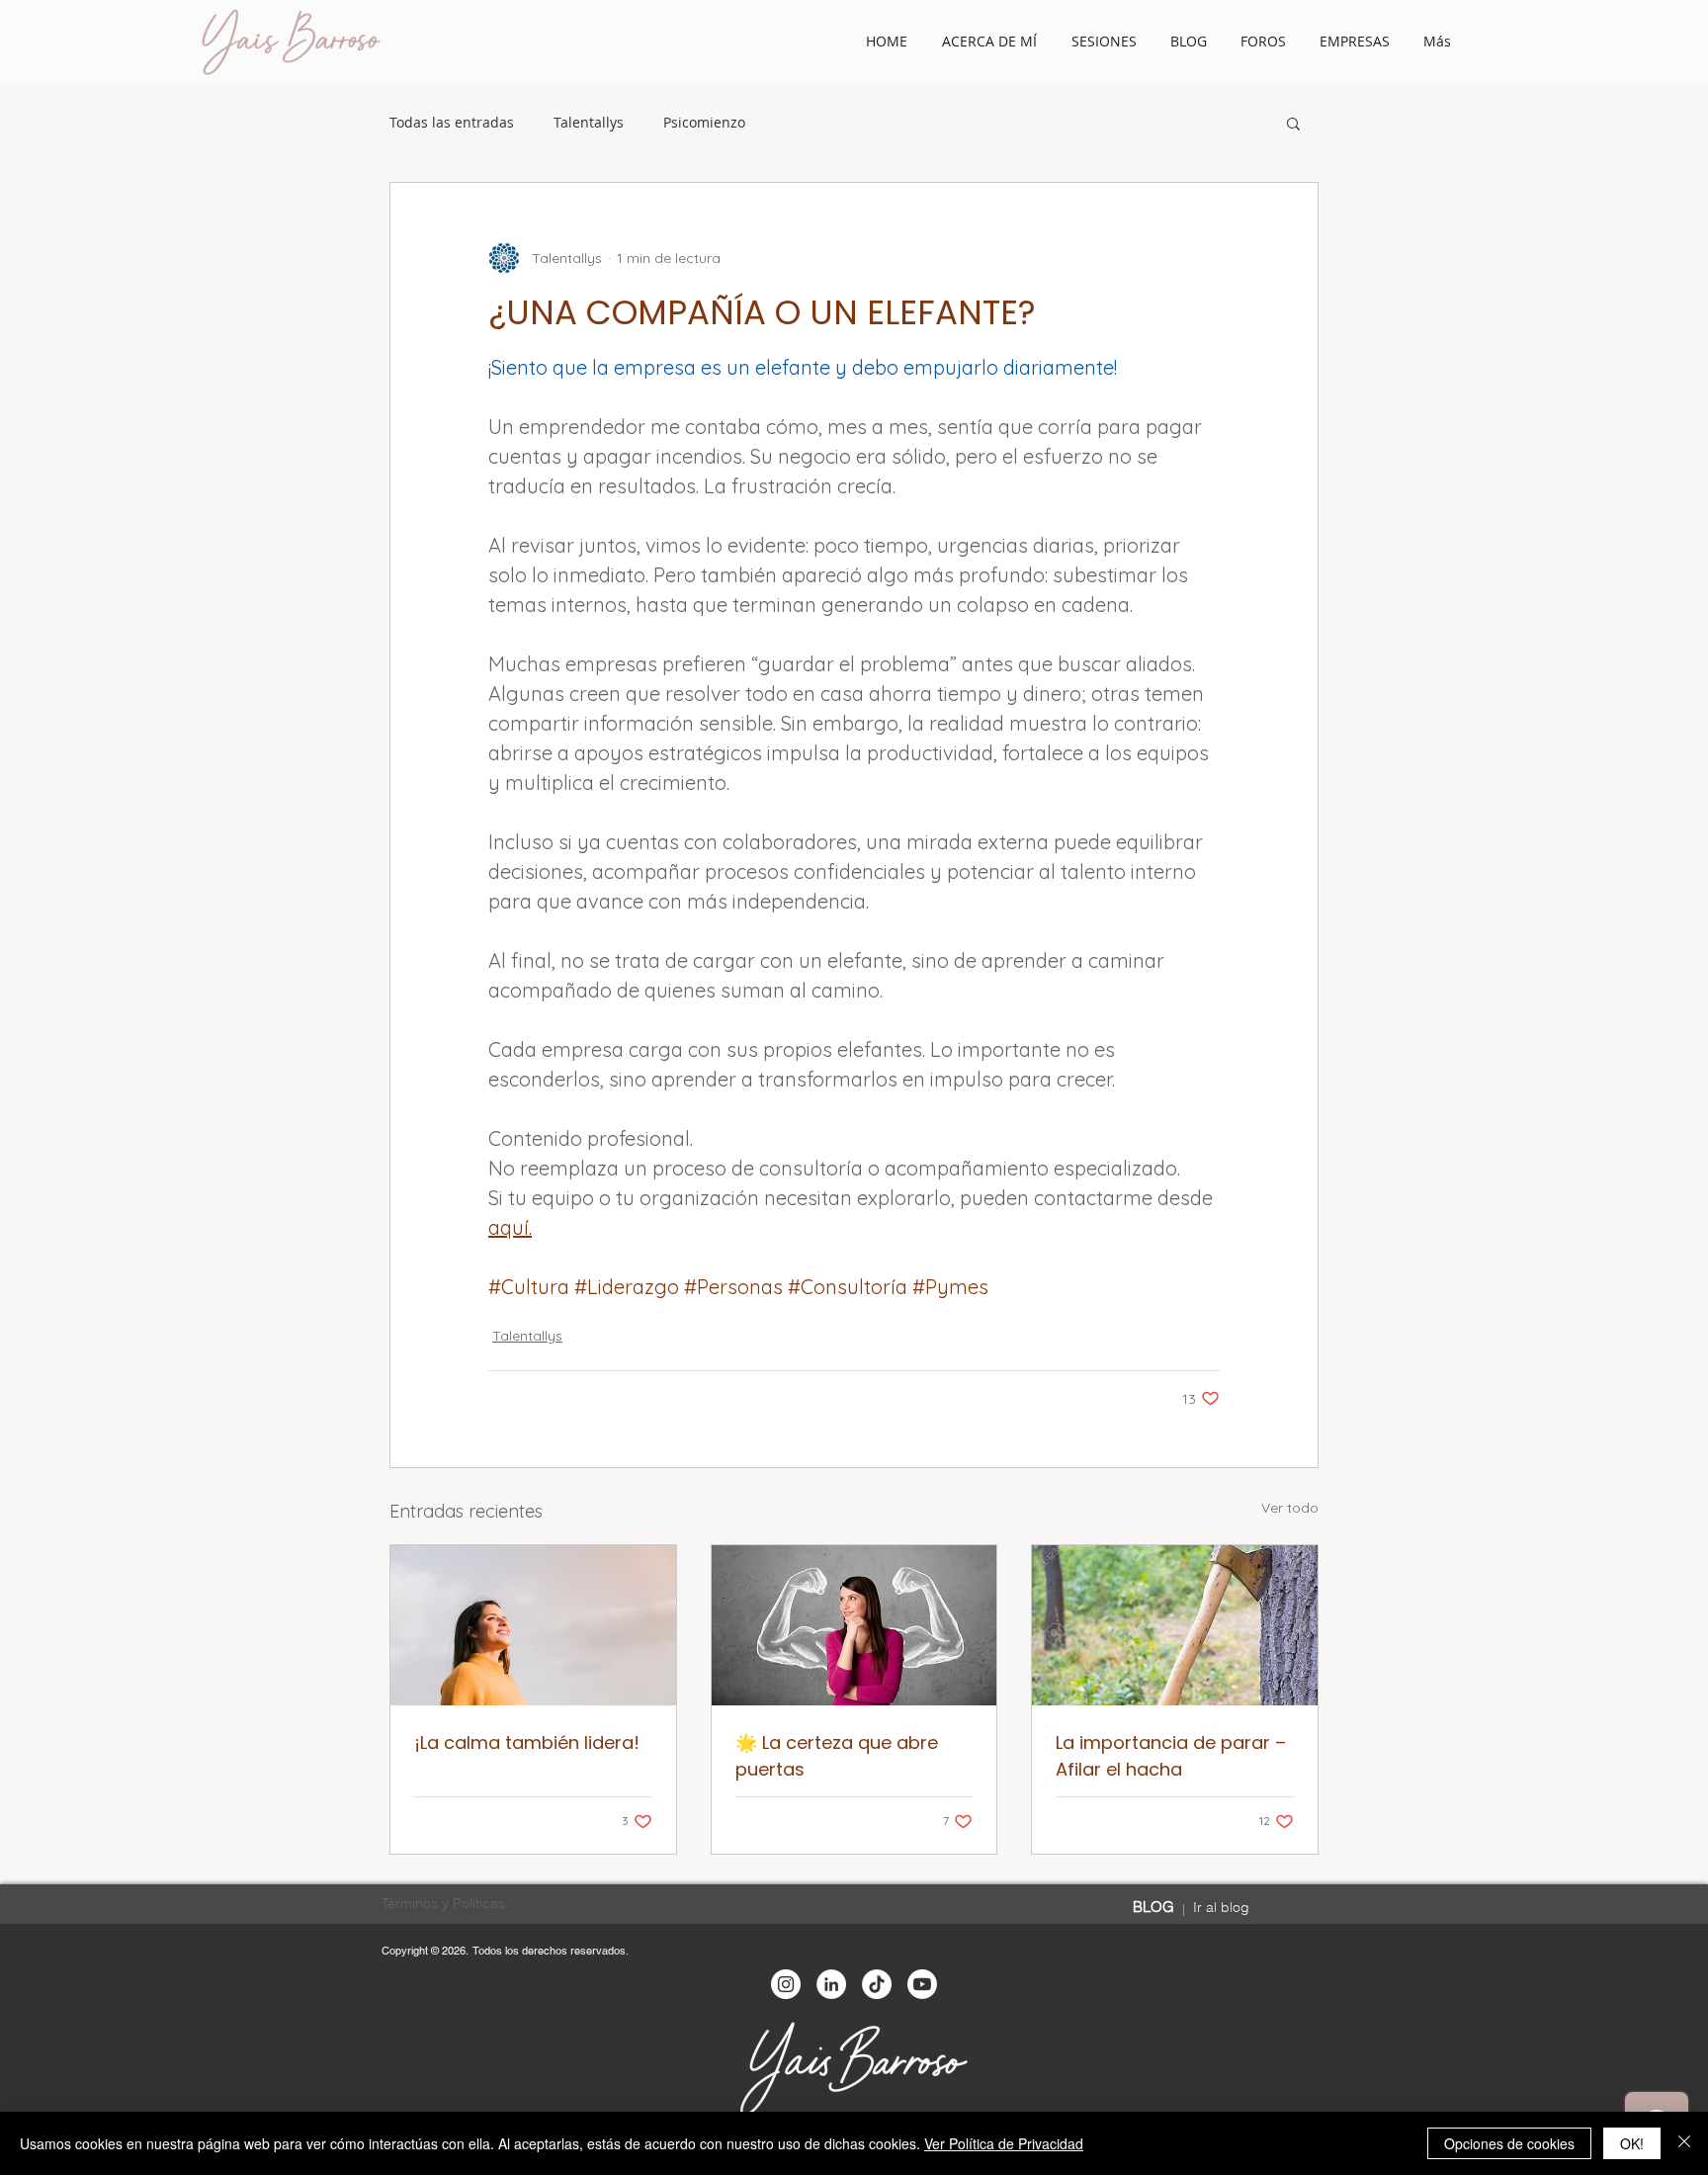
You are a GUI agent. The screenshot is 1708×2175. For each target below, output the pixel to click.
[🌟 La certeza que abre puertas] (854, 1625)
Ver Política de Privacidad (1004, 2143)
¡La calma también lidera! (527, 1742)
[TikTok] (877, 1984)
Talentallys (589, 123)
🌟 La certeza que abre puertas (837, 1756)
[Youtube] (922, 1984)
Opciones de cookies (1509, 2143)
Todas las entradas (452, 123)
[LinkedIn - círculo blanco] (831, 1984)
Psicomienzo (704, 123)
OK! (1632, 2143)
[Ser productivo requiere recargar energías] (1175, 1625)
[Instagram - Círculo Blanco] (786, 1984)
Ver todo (1290, 1508)
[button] (1293, 123)
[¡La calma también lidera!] (533, 1625)
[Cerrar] (1684, 2143)
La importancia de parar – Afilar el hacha (1171, 1756)
